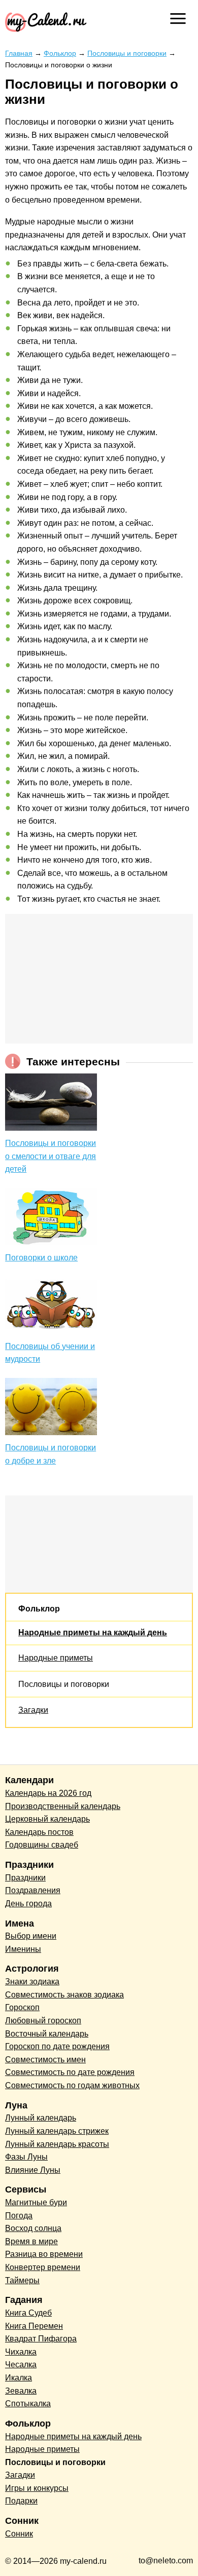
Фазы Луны (26, 2157)
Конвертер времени (43, 2267)
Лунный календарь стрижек (57, 2131)
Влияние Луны (33, 2170)
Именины (23, 1949)
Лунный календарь (41, 2118)
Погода (19, 2216)
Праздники (25, 1878)
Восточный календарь (47, 2034)
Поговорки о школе (41, 1258)
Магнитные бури (36, 2202)
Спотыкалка (28, 2404)
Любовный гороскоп (43, 2021)
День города (28, 1904)
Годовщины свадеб (42, 1845)
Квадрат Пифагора (41, 2339)
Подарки (21, 2501)
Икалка (19, 2378)
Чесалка (21, 2364)
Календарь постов (39, 1832)
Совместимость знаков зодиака (64, 1995)
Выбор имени (31, 1936)
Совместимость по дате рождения (70, 2072)
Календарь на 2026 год (48, 1793)
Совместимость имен (45, 2060)
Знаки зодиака (32, 1982)
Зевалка (21, 2391)
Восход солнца (33, 2228)
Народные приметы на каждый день (93, 1632)
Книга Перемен (34, 2326)
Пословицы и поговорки (64, 1684)
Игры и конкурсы (37, 2488)
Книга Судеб (28, 2313)
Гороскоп (22, 2007)
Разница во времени (44, 2254)
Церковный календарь (47, 1819)
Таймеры (22, 2280)
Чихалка (21, 2352)
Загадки (33, 1710)
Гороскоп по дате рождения (57, 2046)
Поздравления (33, 1890)
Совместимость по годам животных (72, 2085)
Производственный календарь (63, 1806)
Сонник (19, 2534)
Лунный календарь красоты (57, 2144)
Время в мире (31, 2241)
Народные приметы (56, 1658)
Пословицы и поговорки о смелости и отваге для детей (51, 1156)
